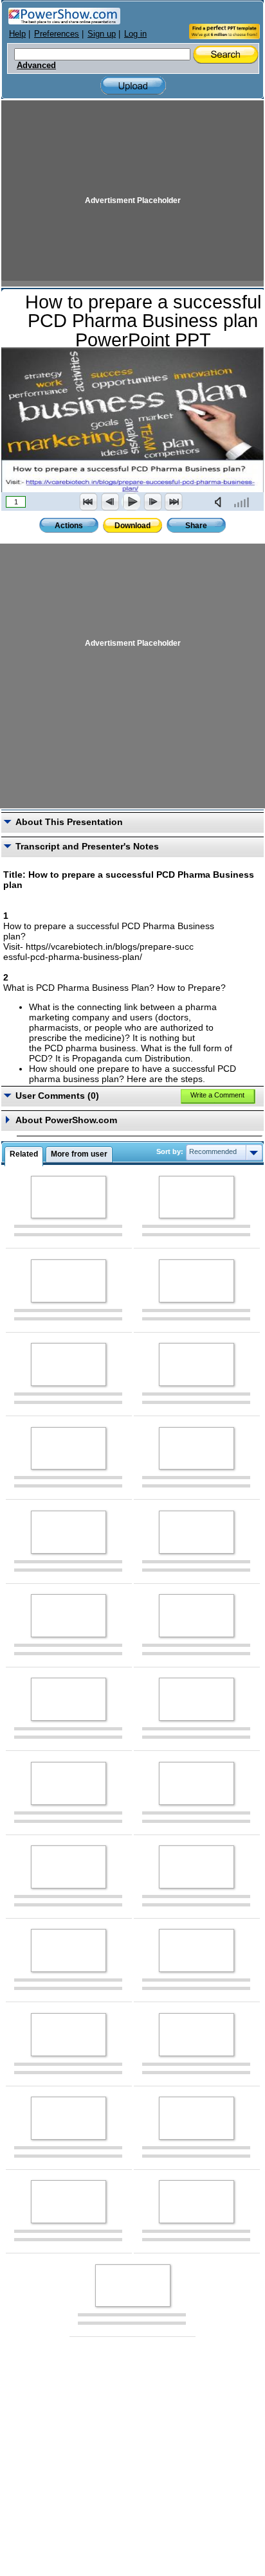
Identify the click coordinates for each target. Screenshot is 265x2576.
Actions (69, 526)
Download (132, 526)
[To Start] (89, 502)
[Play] (131, 502)
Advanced (36, 66)
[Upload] (133, 86)
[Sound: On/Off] (221, 502)
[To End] (174, 502)
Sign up (102, 34)
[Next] (152, 502)
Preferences (57, 34)
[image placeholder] (69, 1197)
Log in (135, 34)
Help (17, 34)
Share (196, 526)
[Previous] (110, 502)
